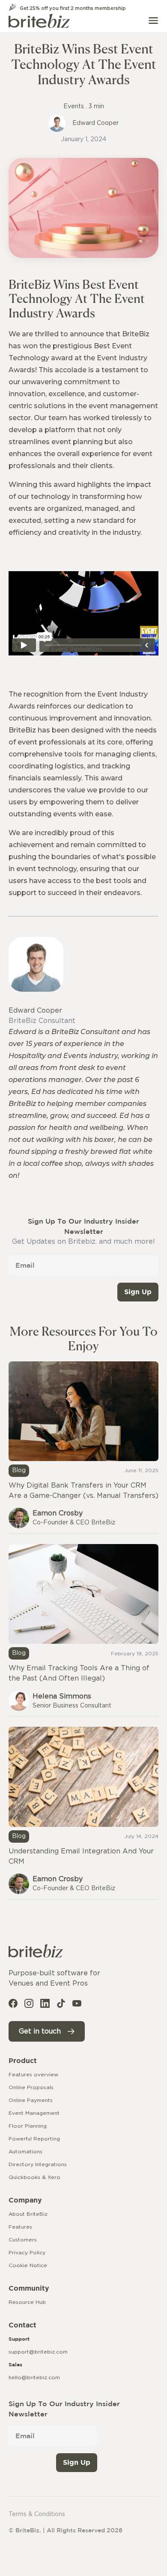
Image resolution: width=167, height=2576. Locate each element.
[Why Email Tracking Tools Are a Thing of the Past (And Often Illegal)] (83, 1630)
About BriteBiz (28, 2214)
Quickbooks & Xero (34, 2177)
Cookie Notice (28, 2265)
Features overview (33, 2075)
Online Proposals (31, 2087)
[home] (39, 21)
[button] (153, 21)
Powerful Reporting (34, 2139)
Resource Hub (27, 2302)
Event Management (34, 2113)
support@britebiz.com (38, 2352)
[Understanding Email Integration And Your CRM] (83, 1813)
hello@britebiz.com (34, 2377)
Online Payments (31, 2100)
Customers (23, 2240)
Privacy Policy (27, 2253)
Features (20, 2227)
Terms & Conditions (37, 2514)
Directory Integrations (38, 2164)
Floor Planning (28, 2126)
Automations (25, 2152)
